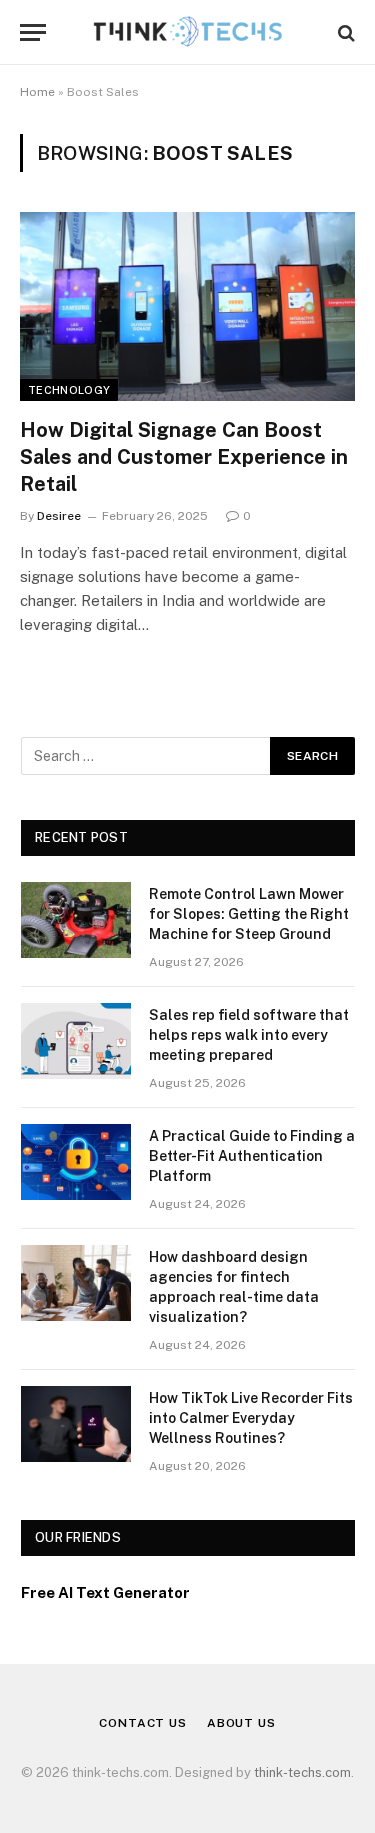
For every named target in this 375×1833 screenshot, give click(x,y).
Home (37, 92)
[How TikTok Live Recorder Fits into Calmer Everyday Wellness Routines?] (76, 1424)
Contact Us (142, 1723)
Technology (69, 390)
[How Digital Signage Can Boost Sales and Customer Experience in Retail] (187, 306)
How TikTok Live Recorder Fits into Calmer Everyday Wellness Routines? (251, 1418)
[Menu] (33, 32)
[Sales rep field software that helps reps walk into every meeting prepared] (76, 1041)
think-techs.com (302, 1772)
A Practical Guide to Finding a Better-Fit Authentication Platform (252, 1156)
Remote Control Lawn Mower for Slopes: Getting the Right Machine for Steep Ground (249, 914)
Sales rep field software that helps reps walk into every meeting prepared (249, 1035)
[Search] (344, 32)
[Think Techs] (187, 32)
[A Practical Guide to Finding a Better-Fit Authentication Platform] (76, 1162)
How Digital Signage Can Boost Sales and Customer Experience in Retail (184, 457)
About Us (241, 1723)
